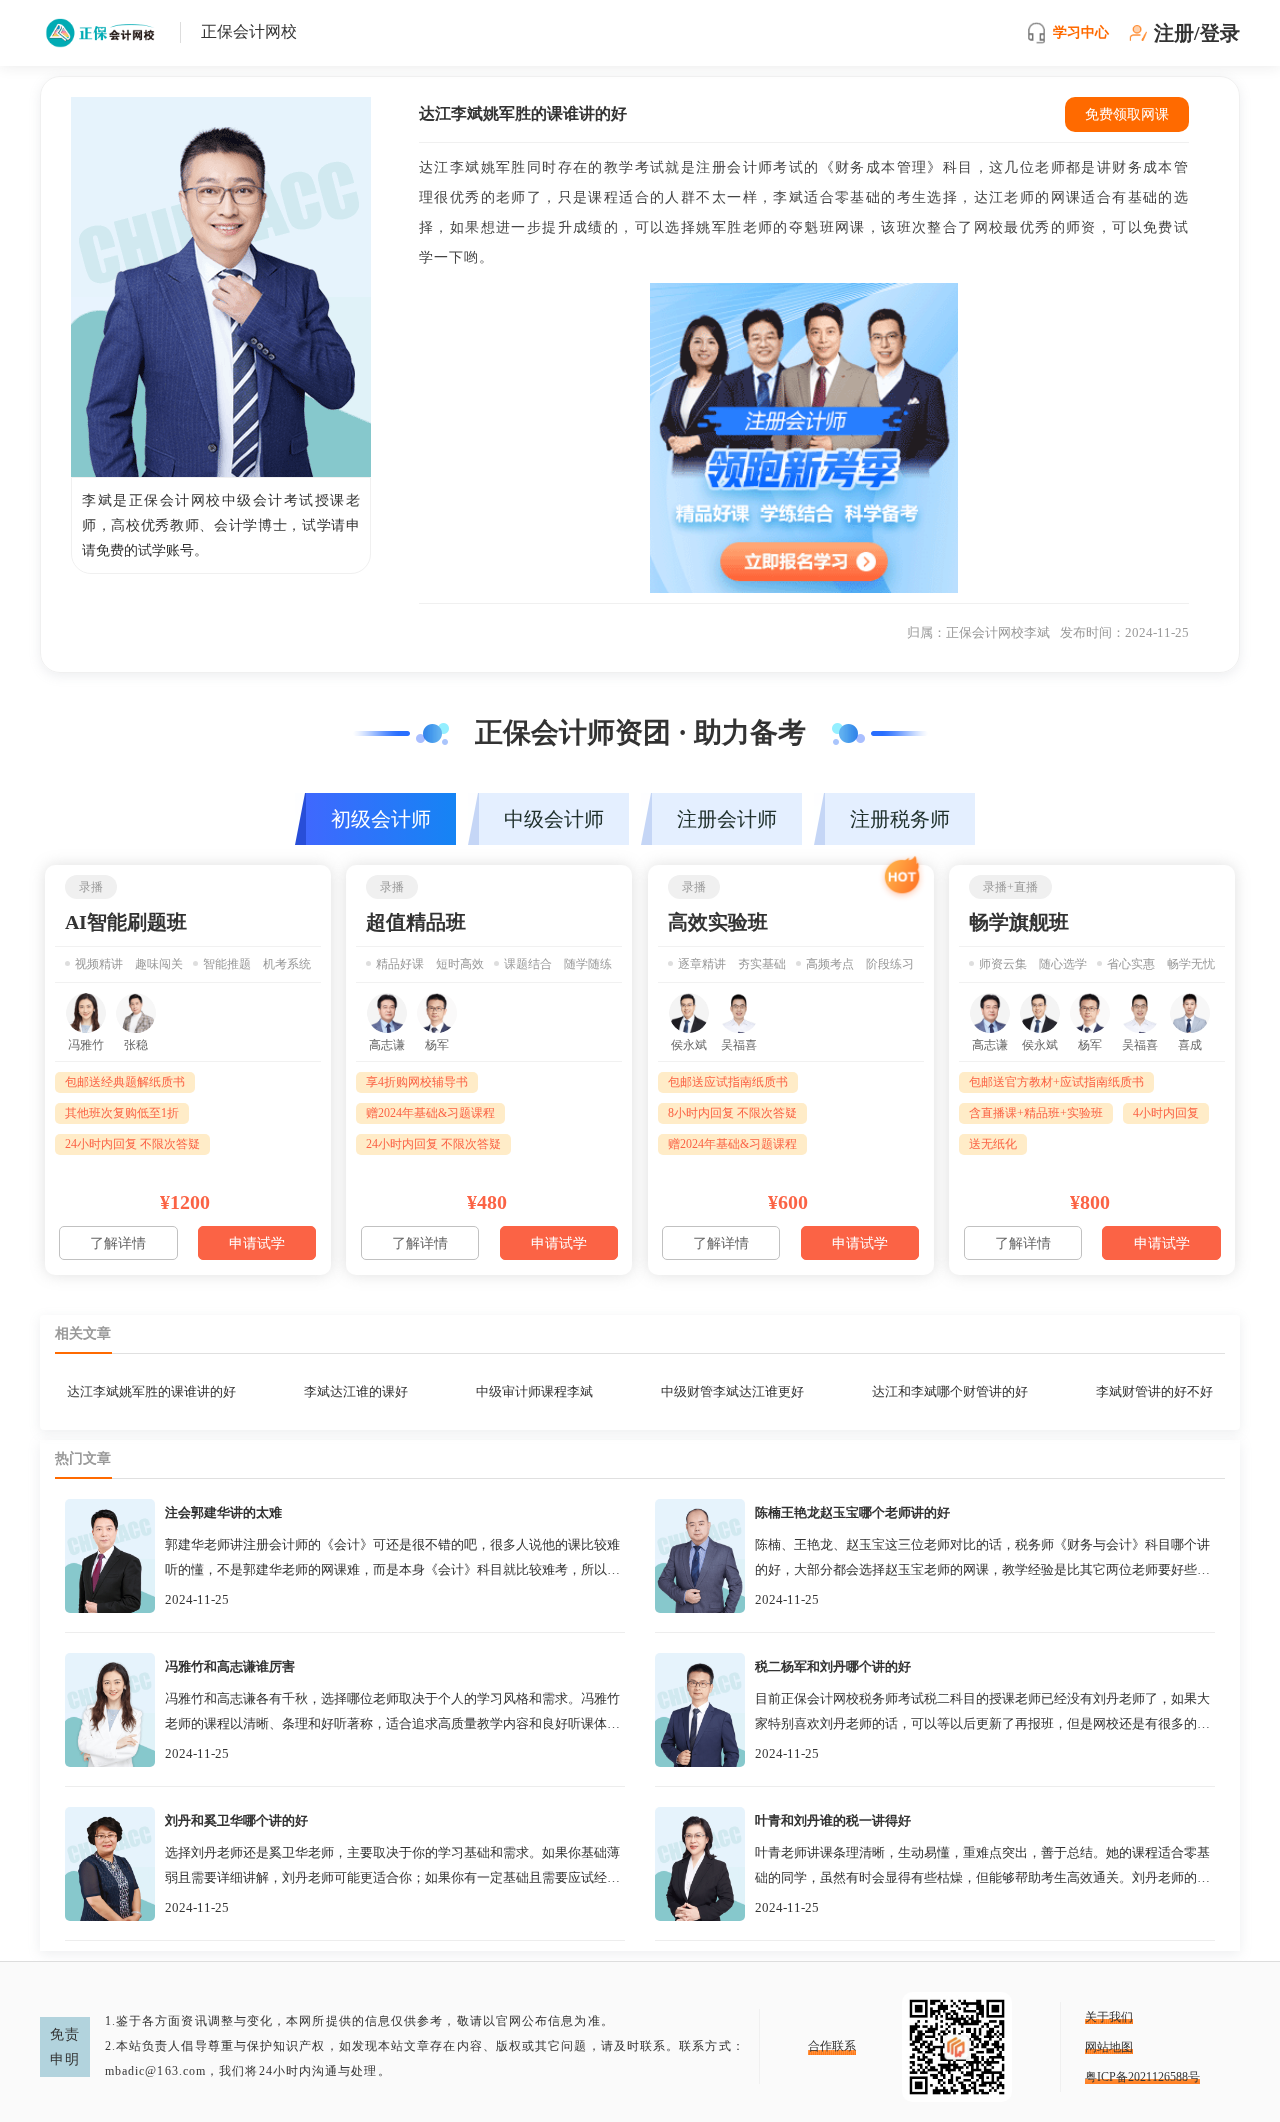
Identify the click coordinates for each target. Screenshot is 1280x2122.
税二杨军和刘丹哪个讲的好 (833, 1666)
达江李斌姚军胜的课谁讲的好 (151, 1391)
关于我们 (1109, 2017)
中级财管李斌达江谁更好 (732, 1391)
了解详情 (118, 1243)
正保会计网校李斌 (998, 632)
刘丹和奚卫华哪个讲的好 (236, 1820)
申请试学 (257, 1243)
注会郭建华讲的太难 (223, 1512)
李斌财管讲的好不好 (1154, 1391)
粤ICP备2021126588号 (1142, 2077)
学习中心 (1081, 32)
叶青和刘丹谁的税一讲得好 (833, 1820)
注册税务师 (900, 819)
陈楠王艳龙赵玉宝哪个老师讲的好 (852, 1512)
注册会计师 (727, 819)
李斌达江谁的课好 (356, 1391)
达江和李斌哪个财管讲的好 (950, 1391)
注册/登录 (1197, 33)
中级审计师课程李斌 (534, 1391)
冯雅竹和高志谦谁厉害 (230, 1666)
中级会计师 (554, 819)
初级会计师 (381, 819)
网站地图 (1109, 2047)
